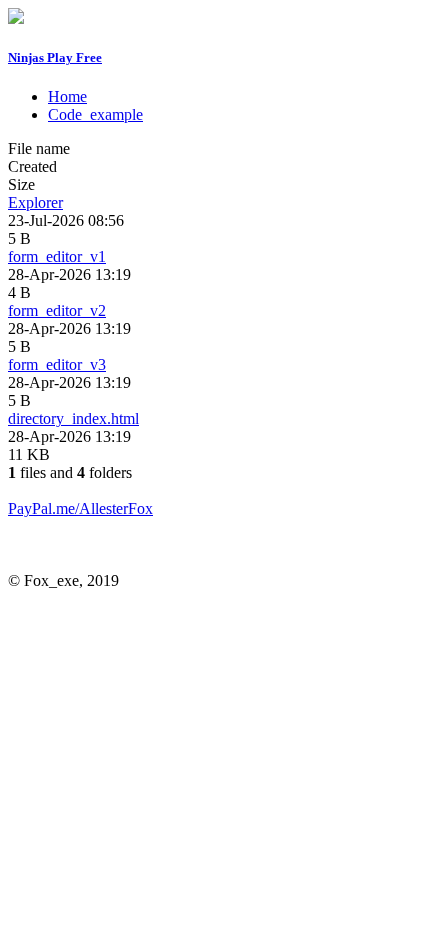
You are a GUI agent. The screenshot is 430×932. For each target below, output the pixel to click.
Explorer (35, 202)
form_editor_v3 (57, 364)
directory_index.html (73, 418)
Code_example (95, 114)
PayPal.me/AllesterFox (80, 508)
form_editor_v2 (57, 310)
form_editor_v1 (57, 256)
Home (67, 96)
